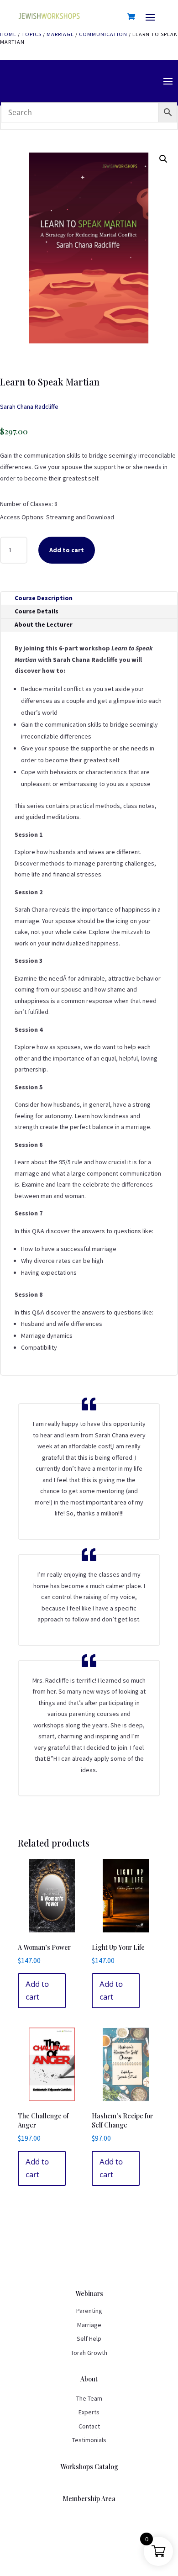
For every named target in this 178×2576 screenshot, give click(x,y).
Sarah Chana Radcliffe (29, 406)
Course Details (37, 611)
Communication (103, 34)
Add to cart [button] (37, 1990)
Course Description (44, 598)
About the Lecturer (44, 624)
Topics (31, 34)
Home (8, 34)
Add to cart (67, 550)
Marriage (60, 34)
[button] (163, 159)
